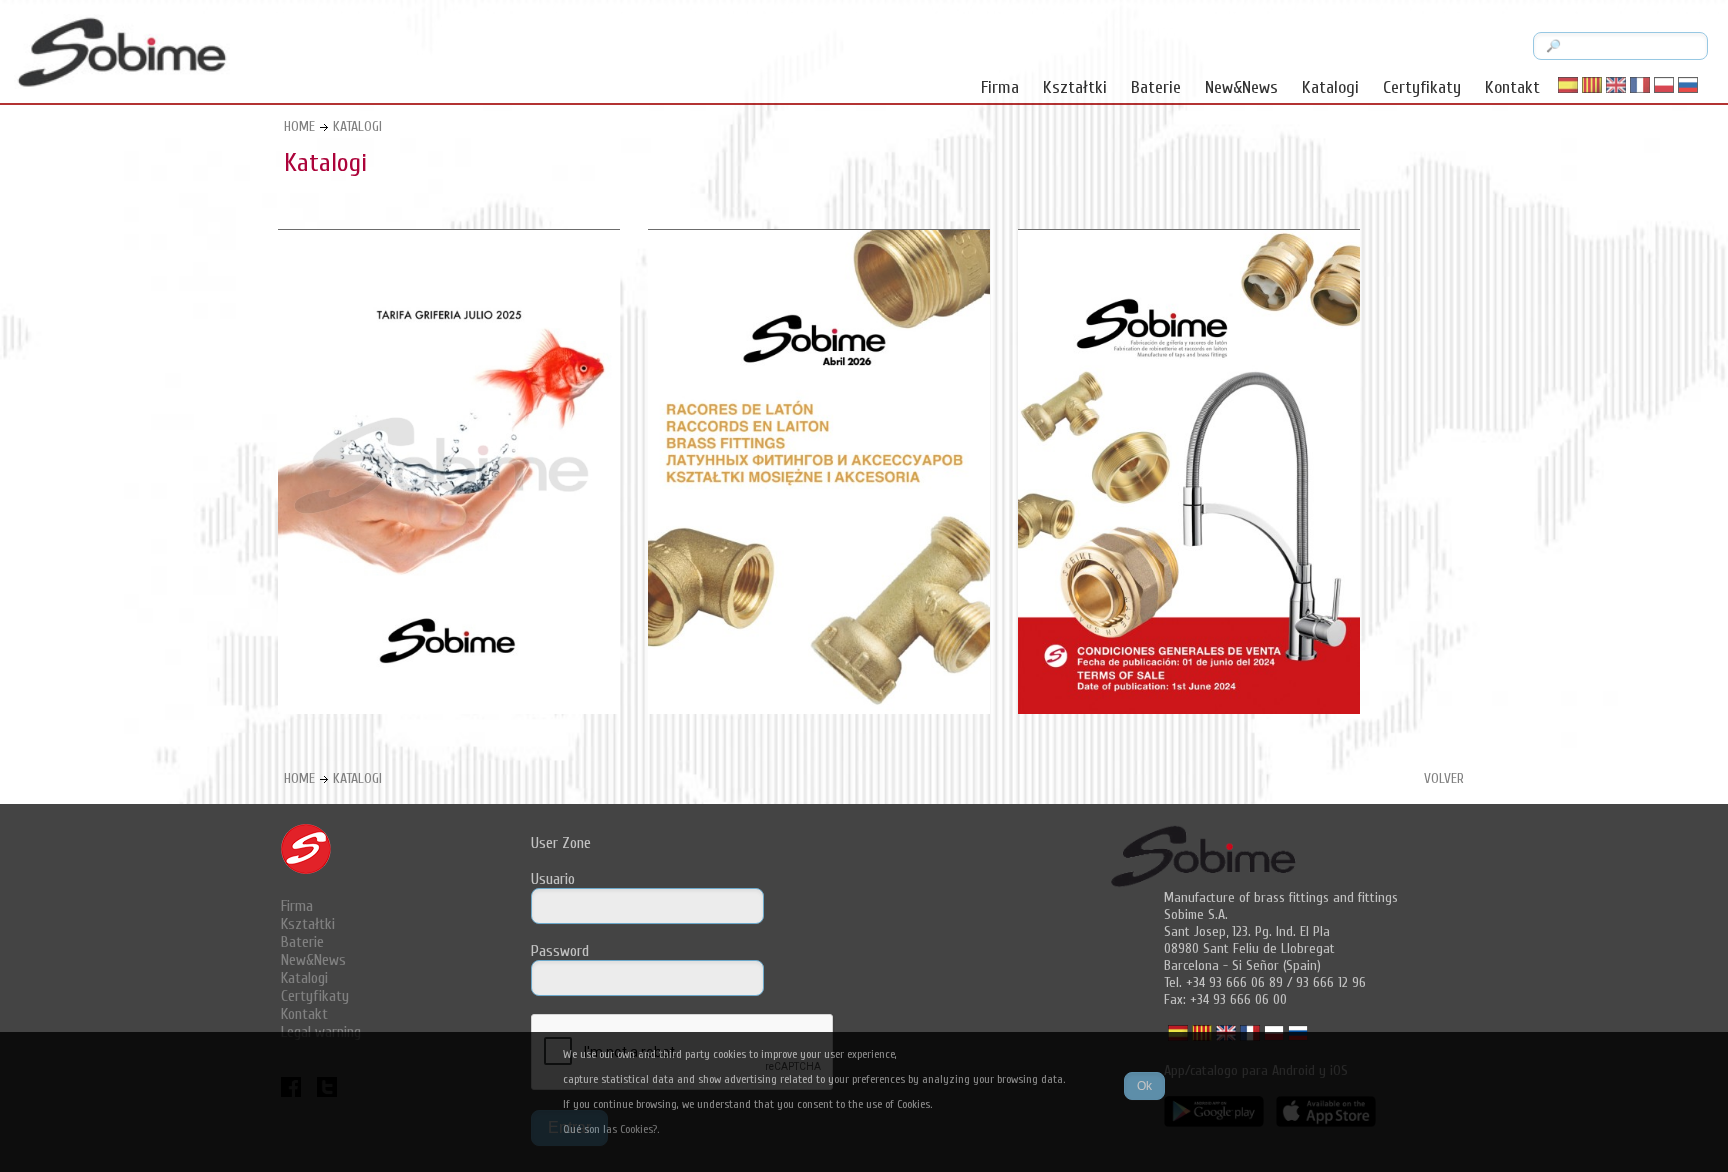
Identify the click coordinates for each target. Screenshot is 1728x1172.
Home (299, 126)
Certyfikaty (1422, 87)
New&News (1241, 87)
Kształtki (1075, 87)
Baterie (1156, 87)
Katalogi (1330, 87)
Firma (1000, 87)
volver (1444, 778)
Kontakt (1512, 87)
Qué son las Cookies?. (611, 1129)
